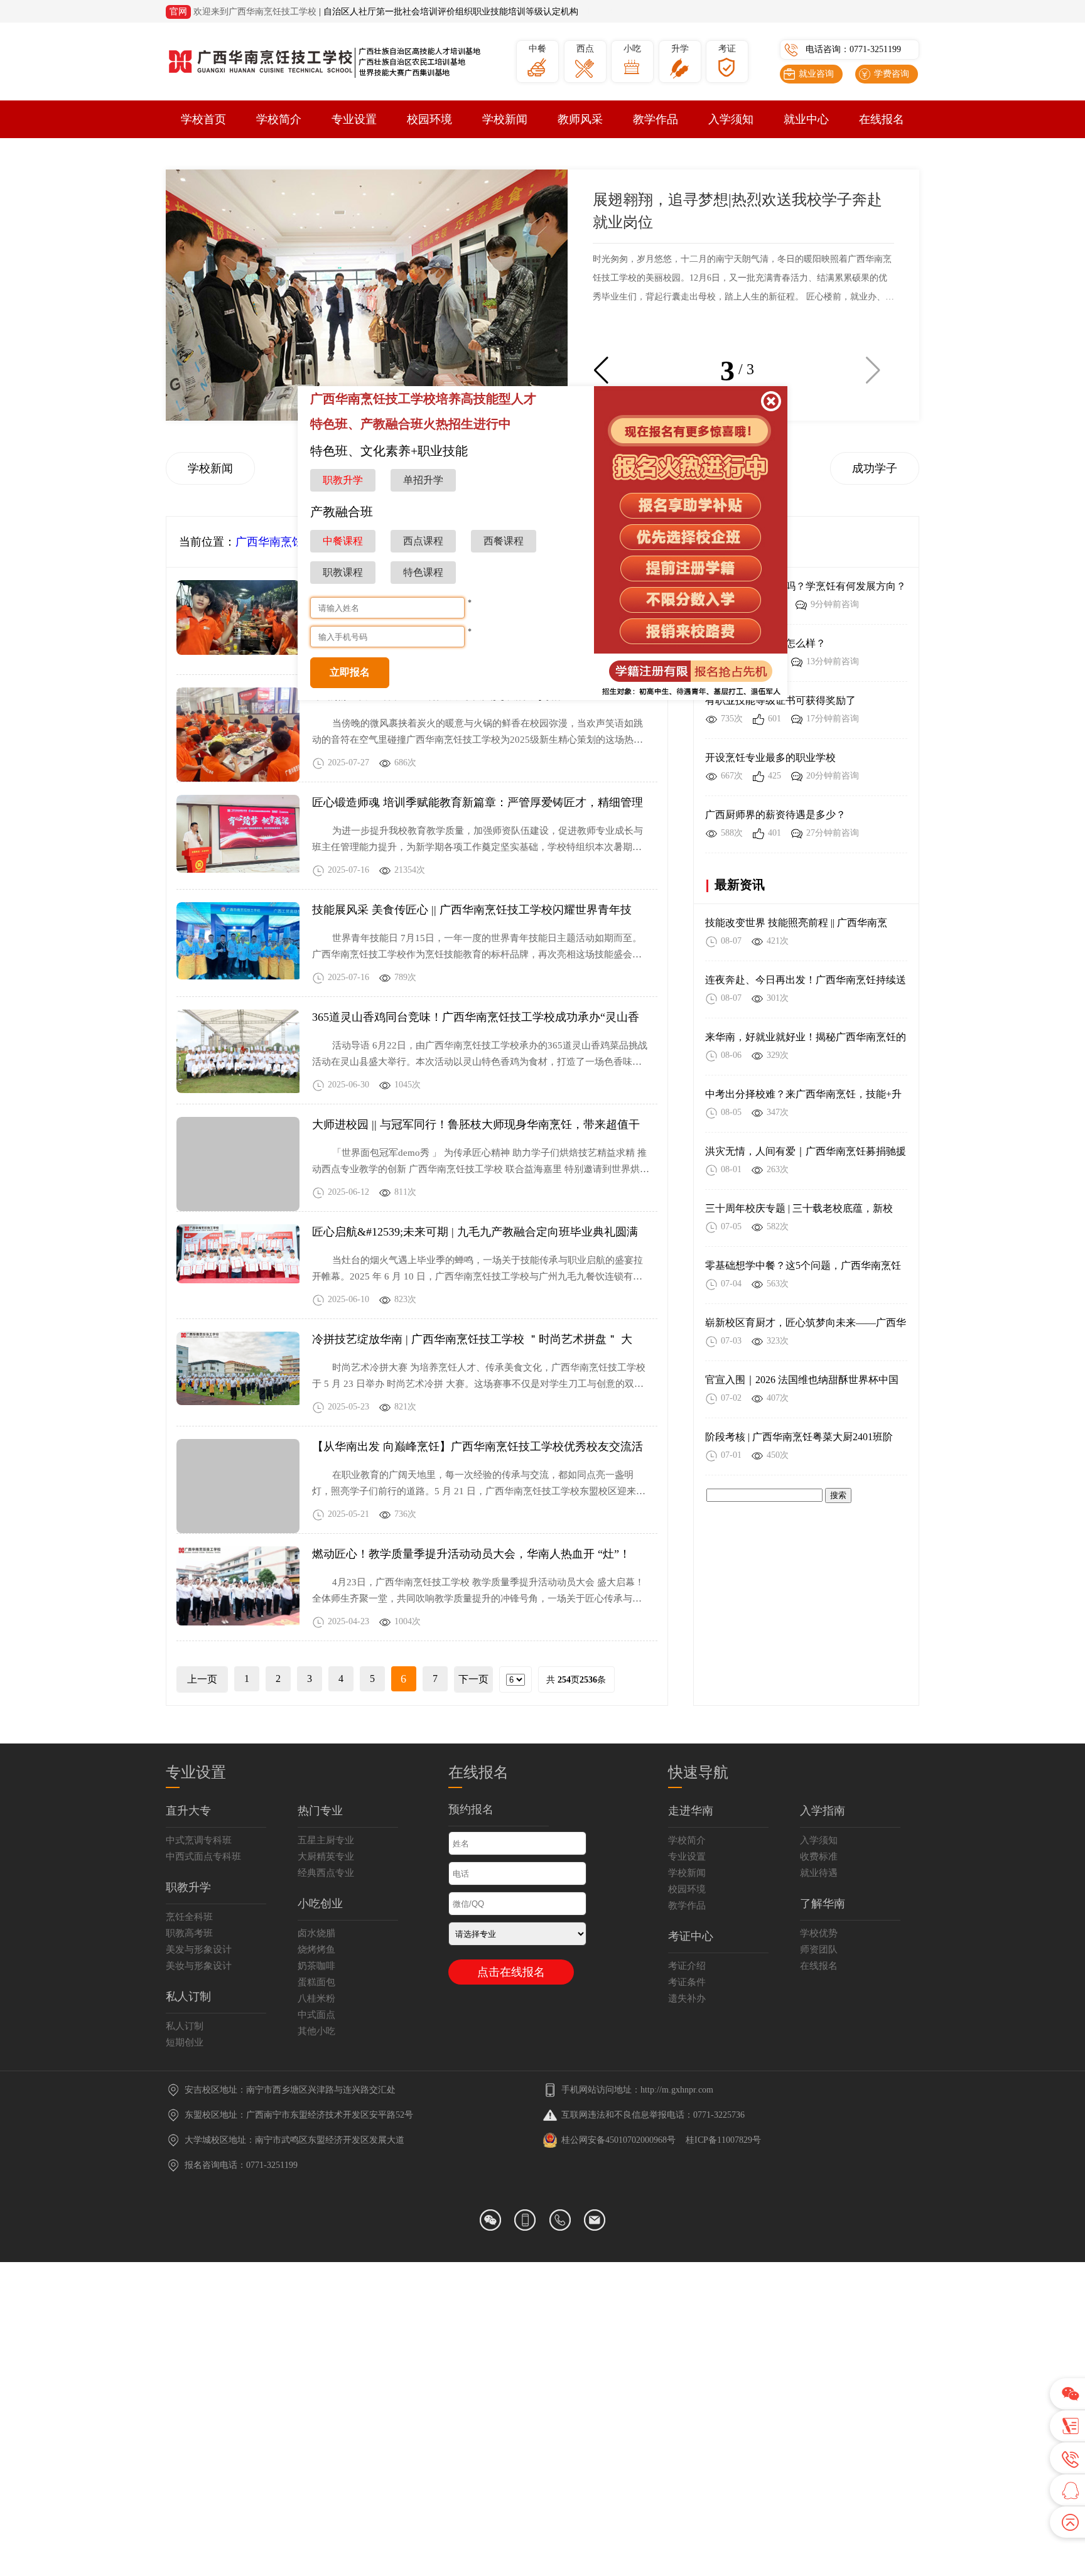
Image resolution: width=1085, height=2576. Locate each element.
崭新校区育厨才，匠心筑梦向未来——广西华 (806, 1323)
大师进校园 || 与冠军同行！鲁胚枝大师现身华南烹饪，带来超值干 (476, 1124)
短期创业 (185, 2042)
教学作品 (656, 119)
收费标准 (819, 1857)
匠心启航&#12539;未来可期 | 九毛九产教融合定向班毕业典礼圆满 (475, 1232)
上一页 (202, 1679)
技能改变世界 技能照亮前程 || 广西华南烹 (796, 923)
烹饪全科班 (189, 1917)
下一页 (473, 1679)
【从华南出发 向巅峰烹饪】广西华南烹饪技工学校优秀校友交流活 (478, 1447)
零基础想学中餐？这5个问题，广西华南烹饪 (803, 1265)
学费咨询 (892, 74)
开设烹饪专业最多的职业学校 (770, 757)
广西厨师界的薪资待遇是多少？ (775, 815)
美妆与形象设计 (199, 1966)
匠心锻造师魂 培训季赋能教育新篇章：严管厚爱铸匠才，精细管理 (478, 802)
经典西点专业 (326, 1873)
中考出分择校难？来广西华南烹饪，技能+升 (803, 1094)
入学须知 (731, 119)
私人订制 (185, 2026)
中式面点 (316, 2015)
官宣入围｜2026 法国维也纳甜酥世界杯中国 (802, 1380)
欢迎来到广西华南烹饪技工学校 (255, 12)
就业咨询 (816, 74)
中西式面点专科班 (203, 1857)
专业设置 (354, 119)
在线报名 (882, 119)
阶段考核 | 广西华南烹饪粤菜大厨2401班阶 (799, 1437)
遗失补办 (687, 1998)
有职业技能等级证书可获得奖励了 (780, 700)
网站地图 (598, 12)
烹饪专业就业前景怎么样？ (765, 643)
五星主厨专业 (326, 1840)
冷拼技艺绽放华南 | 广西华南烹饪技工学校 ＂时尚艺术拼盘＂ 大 (472, 1339)
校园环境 (429, 119)
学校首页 (203, 119)
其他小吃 (316, 2031)
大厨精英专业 (326, 1857)
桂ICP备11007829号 (723, 2140)
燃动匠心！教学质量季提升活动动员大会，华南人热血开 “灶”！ (471, 1554)
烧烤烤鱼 (316, 1949)
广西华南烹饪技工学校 (292, 542)
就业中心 (806, 119)
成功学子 (875, 468)
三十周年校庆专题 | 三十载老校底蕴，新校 (799, 1208)
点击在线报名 (511, 1972)
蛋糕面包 (316, 1982)
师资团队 (819, 1949)
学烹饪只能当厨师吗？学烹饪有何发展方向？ (806, 586)
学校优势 (819, 1933)
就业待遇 (819, 1873)
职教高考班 (189, 1933)
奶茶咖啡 (316, 1966)
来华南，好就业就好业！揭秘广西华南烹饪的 (806, 1037)
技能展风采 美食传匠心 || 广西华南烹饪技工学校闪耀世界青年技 (472, 910)
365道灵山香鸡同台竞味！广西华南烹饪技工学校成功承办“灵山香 (476, 1017)
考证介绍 (687, 1966)
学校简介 (279, 119)
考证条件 (687, 1982)
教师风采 (580, 119)
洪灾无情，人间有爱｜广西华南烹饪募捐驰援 (806, 1151)
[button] (601, 370)
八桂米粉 (316, 1998)
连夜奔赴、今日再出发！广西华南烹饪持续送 (806, 980)
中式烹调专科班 (199, 1840)
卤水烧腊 (316, 1933)
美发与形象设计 (199, 1949)
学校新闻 (505, 119)
